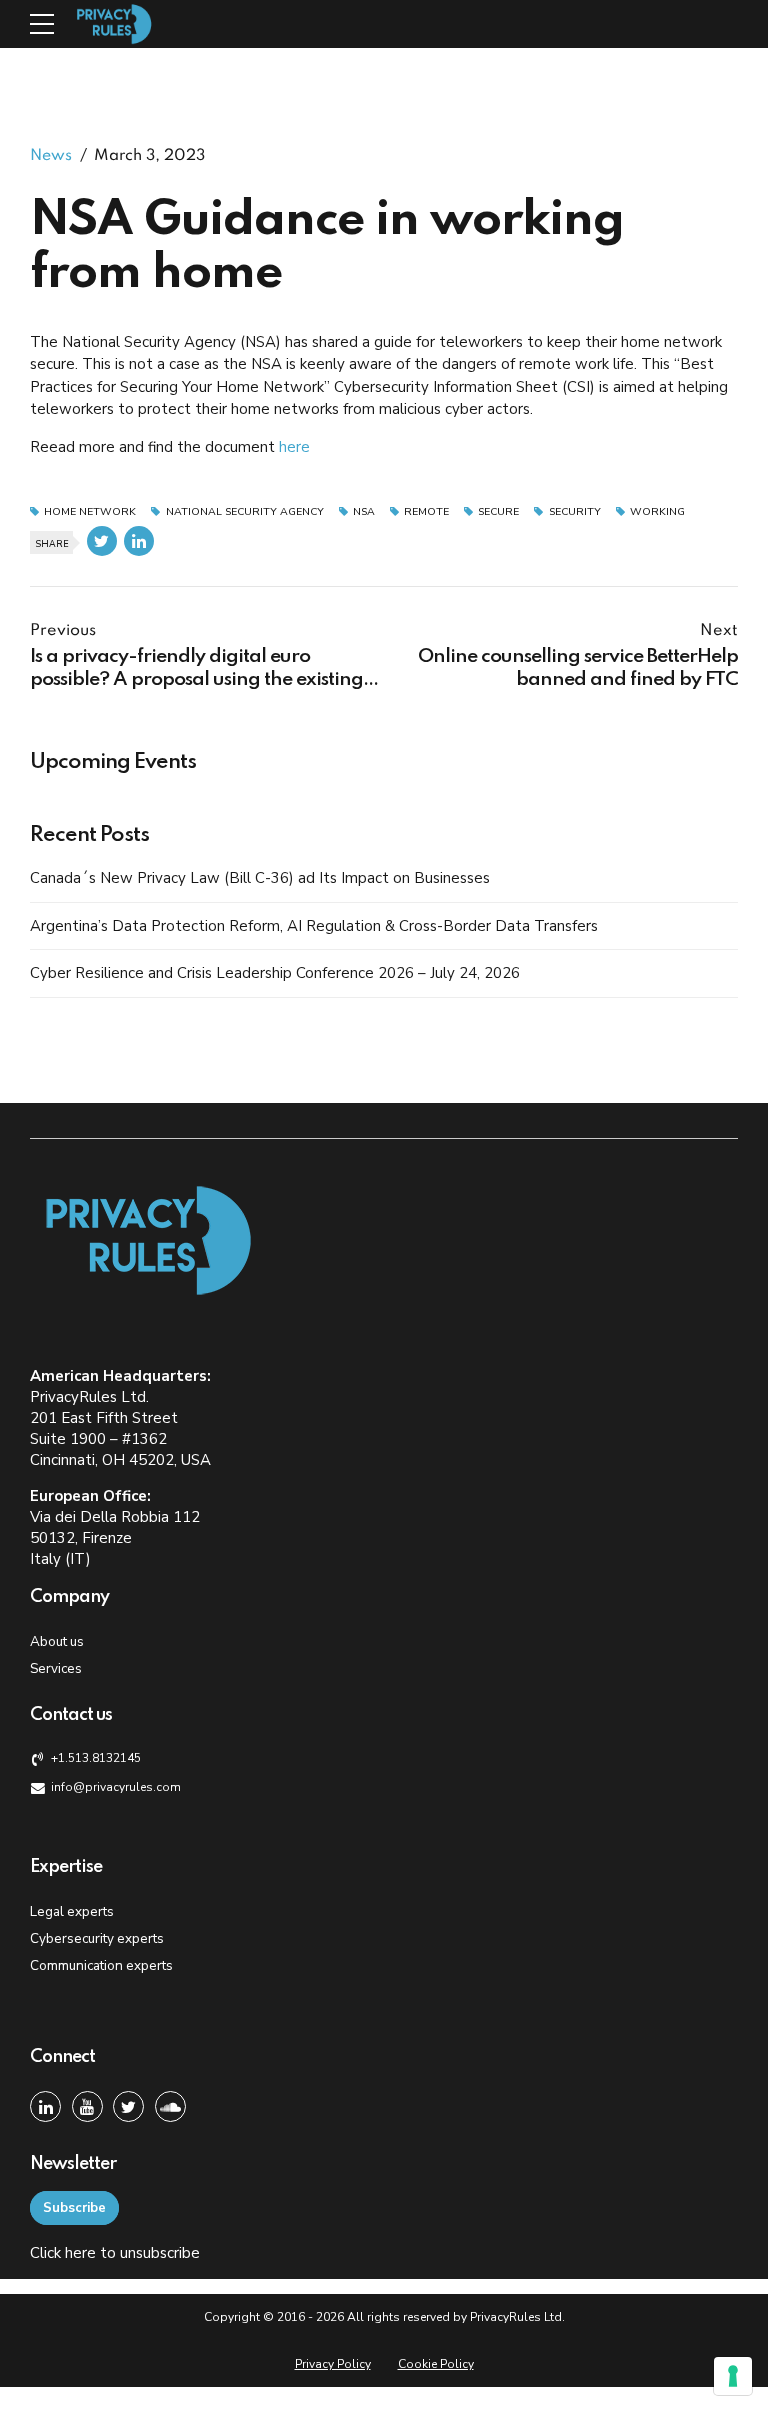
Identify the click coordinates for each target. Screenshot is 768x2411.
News (51, 156)
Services (56, 1668)
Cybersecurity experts (97, 1938)
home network (90, 512)
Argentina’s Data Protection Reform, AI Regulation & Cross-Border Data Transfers (314, 926)
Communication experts (101, 1965)
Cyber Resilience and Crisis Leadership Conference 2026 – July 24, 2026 (275, 973)
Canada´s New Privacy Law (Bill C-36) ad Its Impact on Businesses (260, 878)
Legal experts (72, 1911)
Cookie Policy (436, 2364)
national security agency (244, 512)
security (574, 512)
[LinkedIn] (45, 2106)
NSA (364, 512)
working (657, 512)
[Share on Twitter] (102, 541)
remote (426, 512)
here (294, 447)
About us (57, 1641)
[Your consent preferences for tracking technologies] (733, 2376)
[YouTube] (87, 2106)
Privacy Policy (333, 2364)
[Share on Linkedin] (139, 541)
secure (498, 512)
